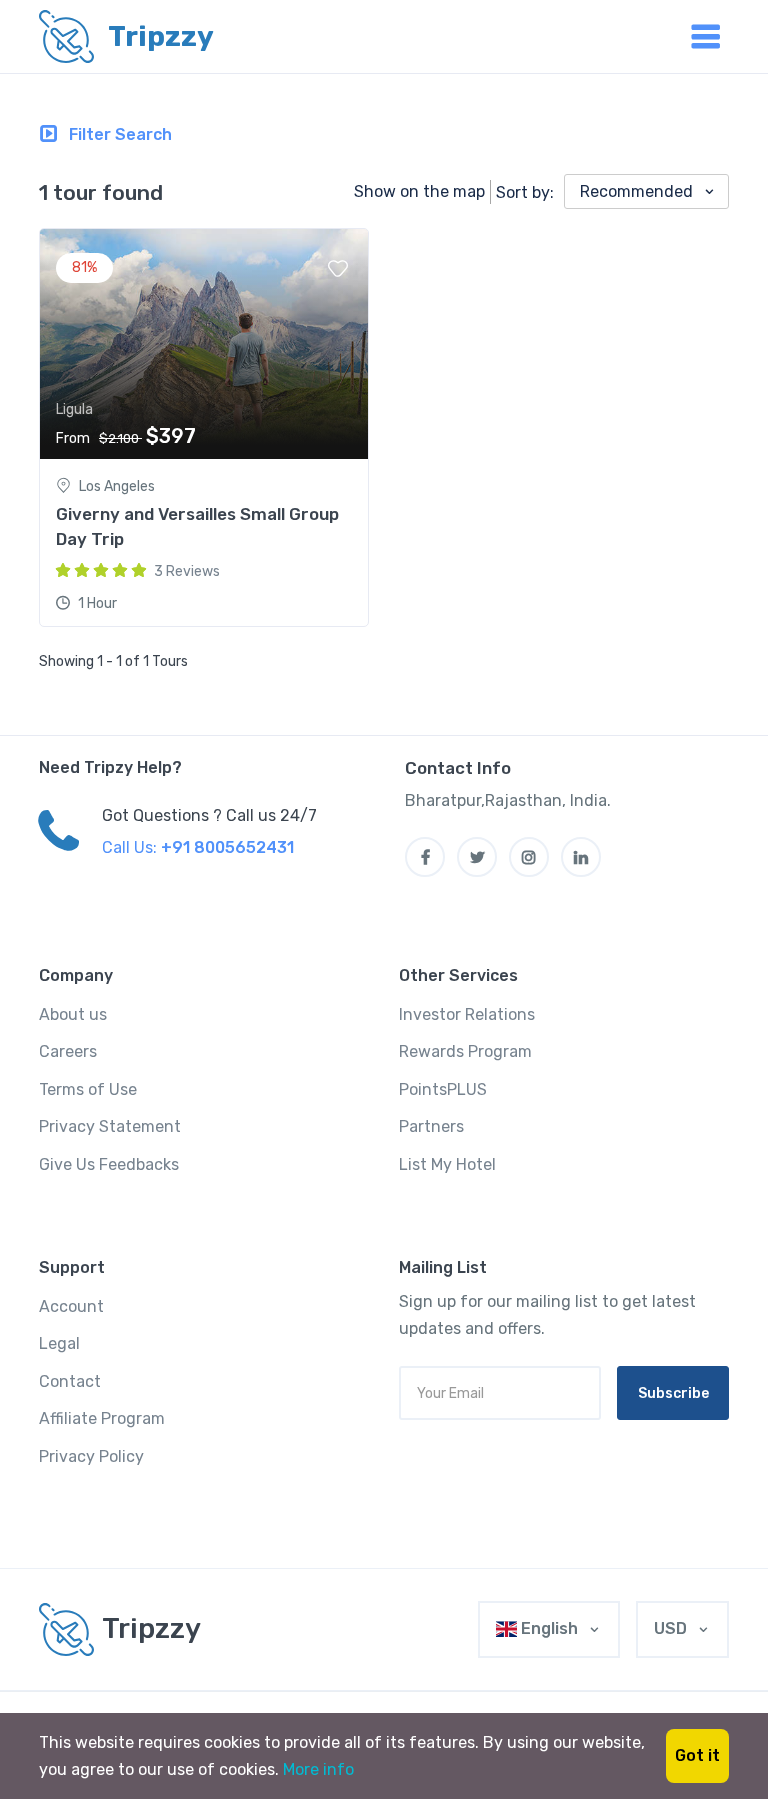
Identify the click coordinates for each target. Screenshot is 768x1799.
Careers (68, 1051)
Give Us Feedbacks (109, 1164)
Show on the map (419, 191)
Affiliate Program (102, 1418)
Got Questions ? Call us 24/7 (209, 815)
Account (71, 1306)
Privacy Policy (91, 1456)
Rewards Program (465, 1051)
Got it (697, 1755)
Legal (59, 1343)
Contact (70, 1381)
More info (318, 1769)
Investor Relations (467, 1014)
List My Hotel (447, 1164)
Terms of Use (88, 1089)
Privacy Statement (110, 1126)
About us (73, 1014)
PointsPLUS (443, 1089)
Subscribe (673, 1393)
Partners (431, 1126)
